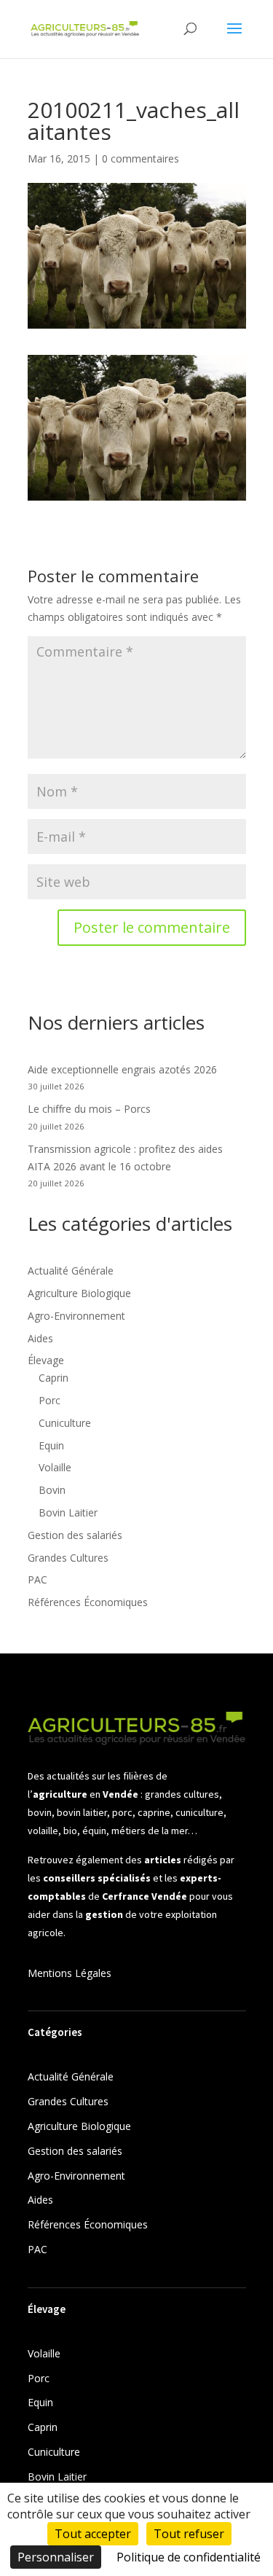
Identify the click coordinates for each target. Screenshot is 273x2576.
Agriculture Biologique (79, 1293)
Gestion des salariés (75, 1535)
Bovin (52, 1490)
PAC (37, 1579)
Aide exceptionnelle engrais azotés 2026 (122, 1069)
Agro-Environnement (76, 1316)
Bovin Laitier (68, 1512)
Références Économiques (88, 1602)
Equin (51, 1445)
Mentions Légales (70, 1973)
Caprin (54, 1378)
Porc (50, 1400)
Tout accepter (93, 2534)
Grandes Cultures (68, 1558)
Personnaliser (56, 2557)
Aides (40, 1338)
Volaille (55, 1467)
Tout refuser (189, 2534)
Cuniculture (65, 1423)
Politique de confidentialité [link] (189, 2557)
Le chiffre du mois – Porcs (89, 1109)
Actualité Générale (71, 1271)
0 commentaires (141, 158)
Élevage (46, 1360)
